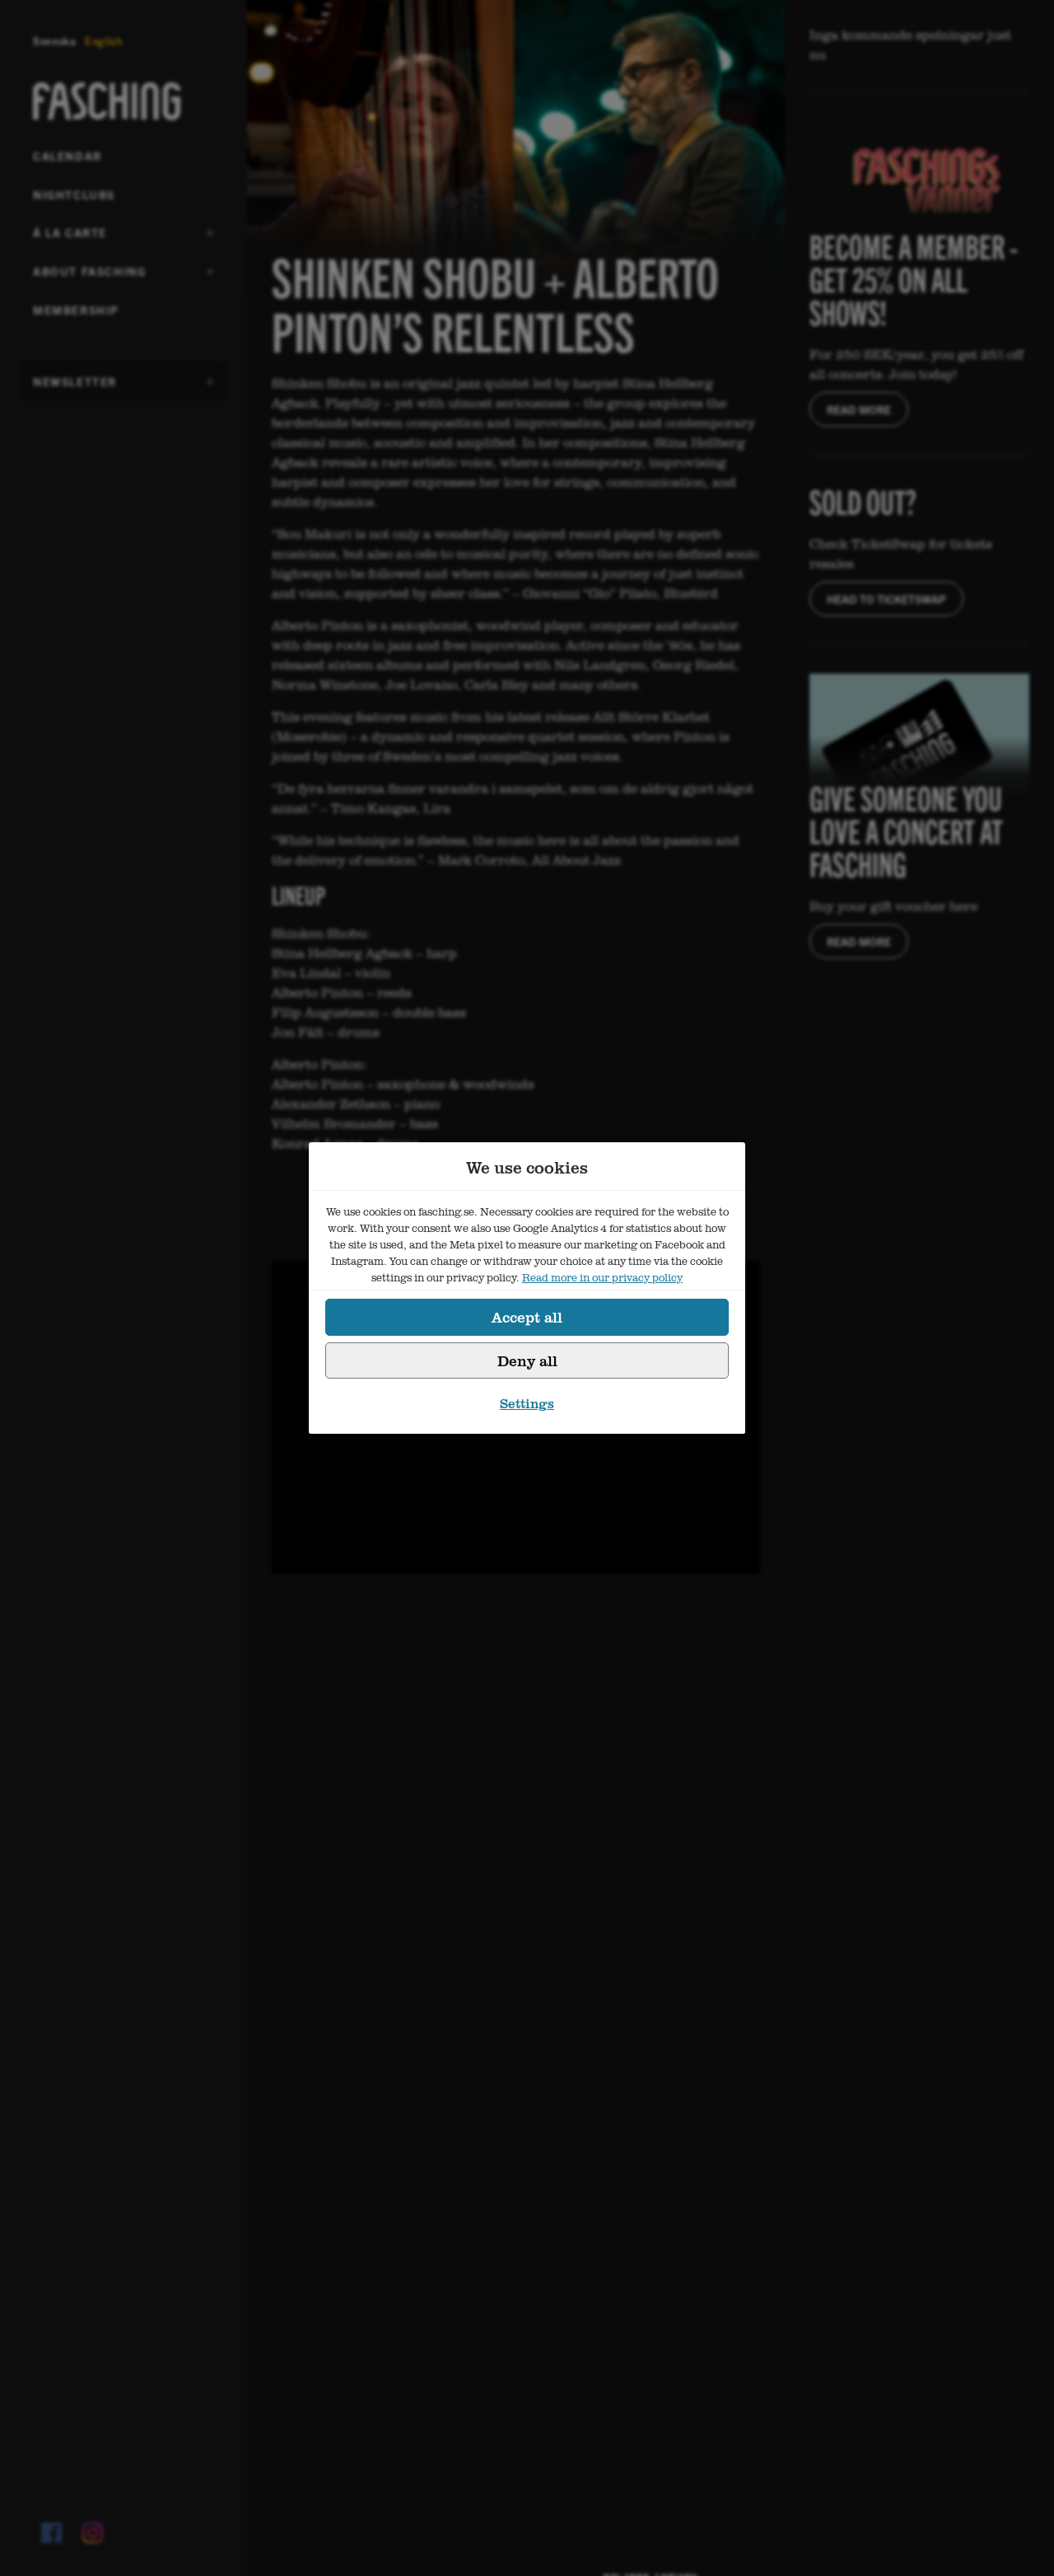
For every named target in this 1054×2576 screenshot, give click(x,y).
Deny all (527, 1360)
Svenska (55, 41)
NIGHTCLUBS (74, 194)
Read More (859, 409)
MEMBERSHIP (76, 310)
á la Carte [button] (73, 238)
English (104, 41)
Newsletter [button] (75, 387)
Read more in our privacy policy (602, 1277)
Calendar (68, 156)
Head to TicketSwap (886, 599)
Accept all (527, 1317)
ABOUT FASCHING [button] (89, 277)
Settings (527, 1403)
